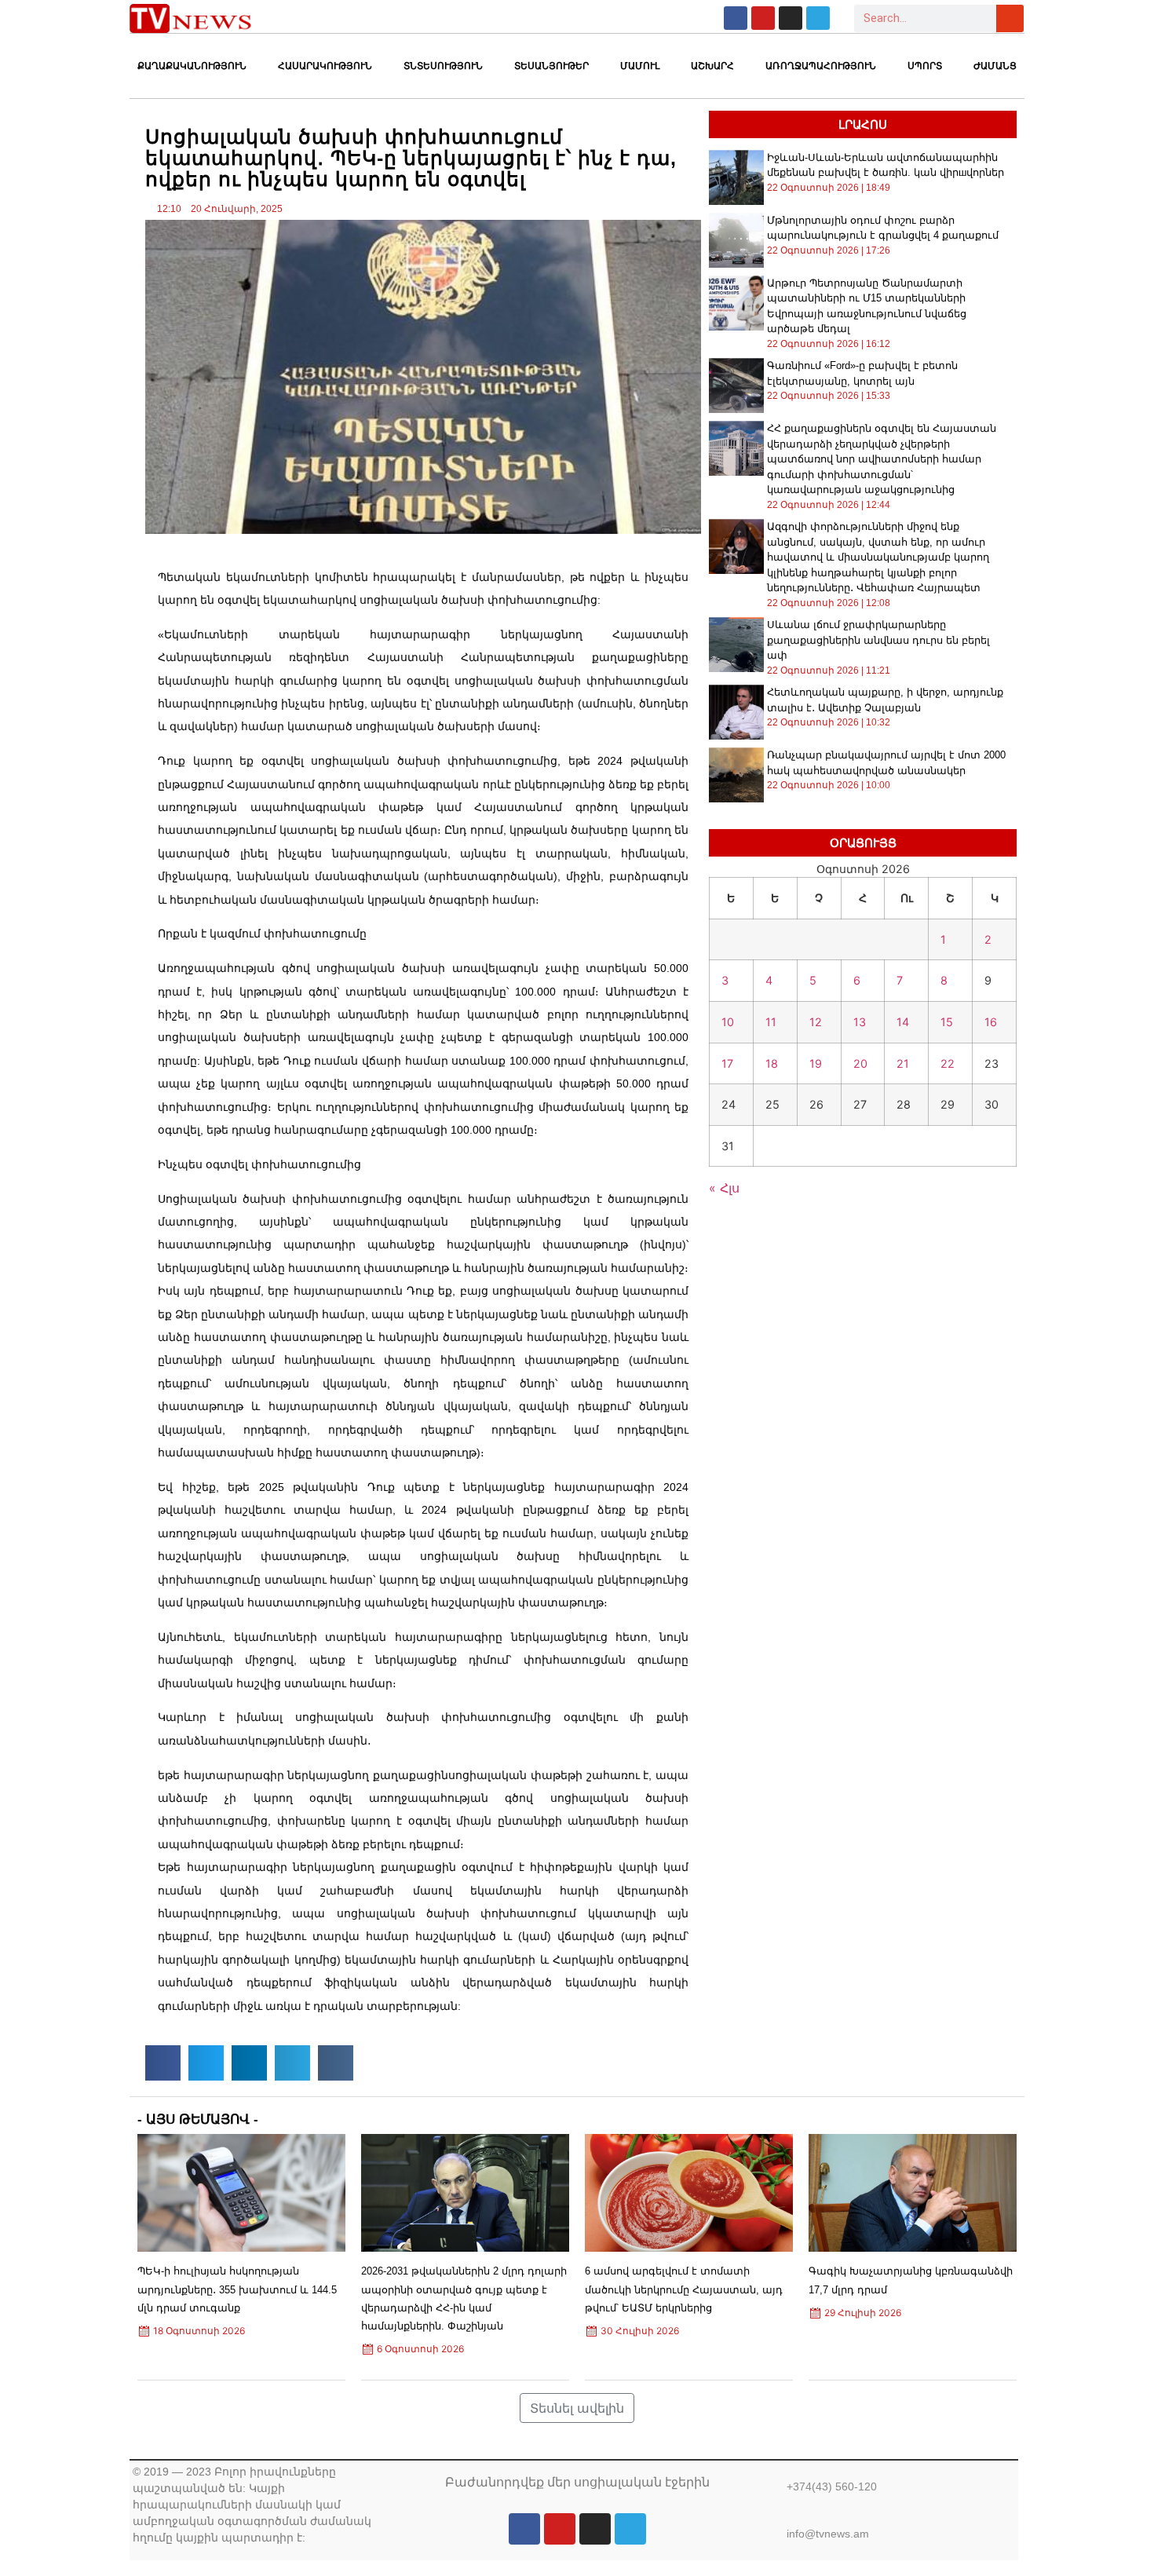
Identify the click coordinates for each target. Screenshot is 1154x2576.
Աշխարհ (712, 66)
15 (947, 1022)
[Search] (1010, 18)
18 (772, 1063)
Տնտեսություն (443, 66)
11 (771, 1022)
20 (860, 1063)
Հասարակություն (325, 66)
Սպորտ (925, 66)
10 (728, 1022)
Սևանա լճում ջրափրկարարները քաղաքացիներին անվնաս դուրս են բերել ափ (878, 640)
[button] (163, 2063)
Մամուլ (640, 66)
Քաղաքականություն (192, 66)
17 (727, 1063)
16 (991, 1022)
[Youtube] (763, 18)
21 (903, 1063)
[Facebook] (736, 18)
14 (903, 1022)
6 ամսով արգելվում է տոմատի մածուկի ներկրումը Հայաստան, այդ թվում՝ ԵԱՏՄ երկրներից (684, 2289)
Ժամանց (995, 66)
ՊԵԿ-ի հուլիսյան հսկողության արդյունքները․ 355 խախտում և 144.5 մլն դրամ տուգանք (237, 2289)
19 (816, 1063)
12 (816, 1022)
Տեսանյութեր (551, 66)
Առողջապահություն (821, 66)
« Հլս (724, 1188)
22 (948, 1063)
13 (860, 1022)
